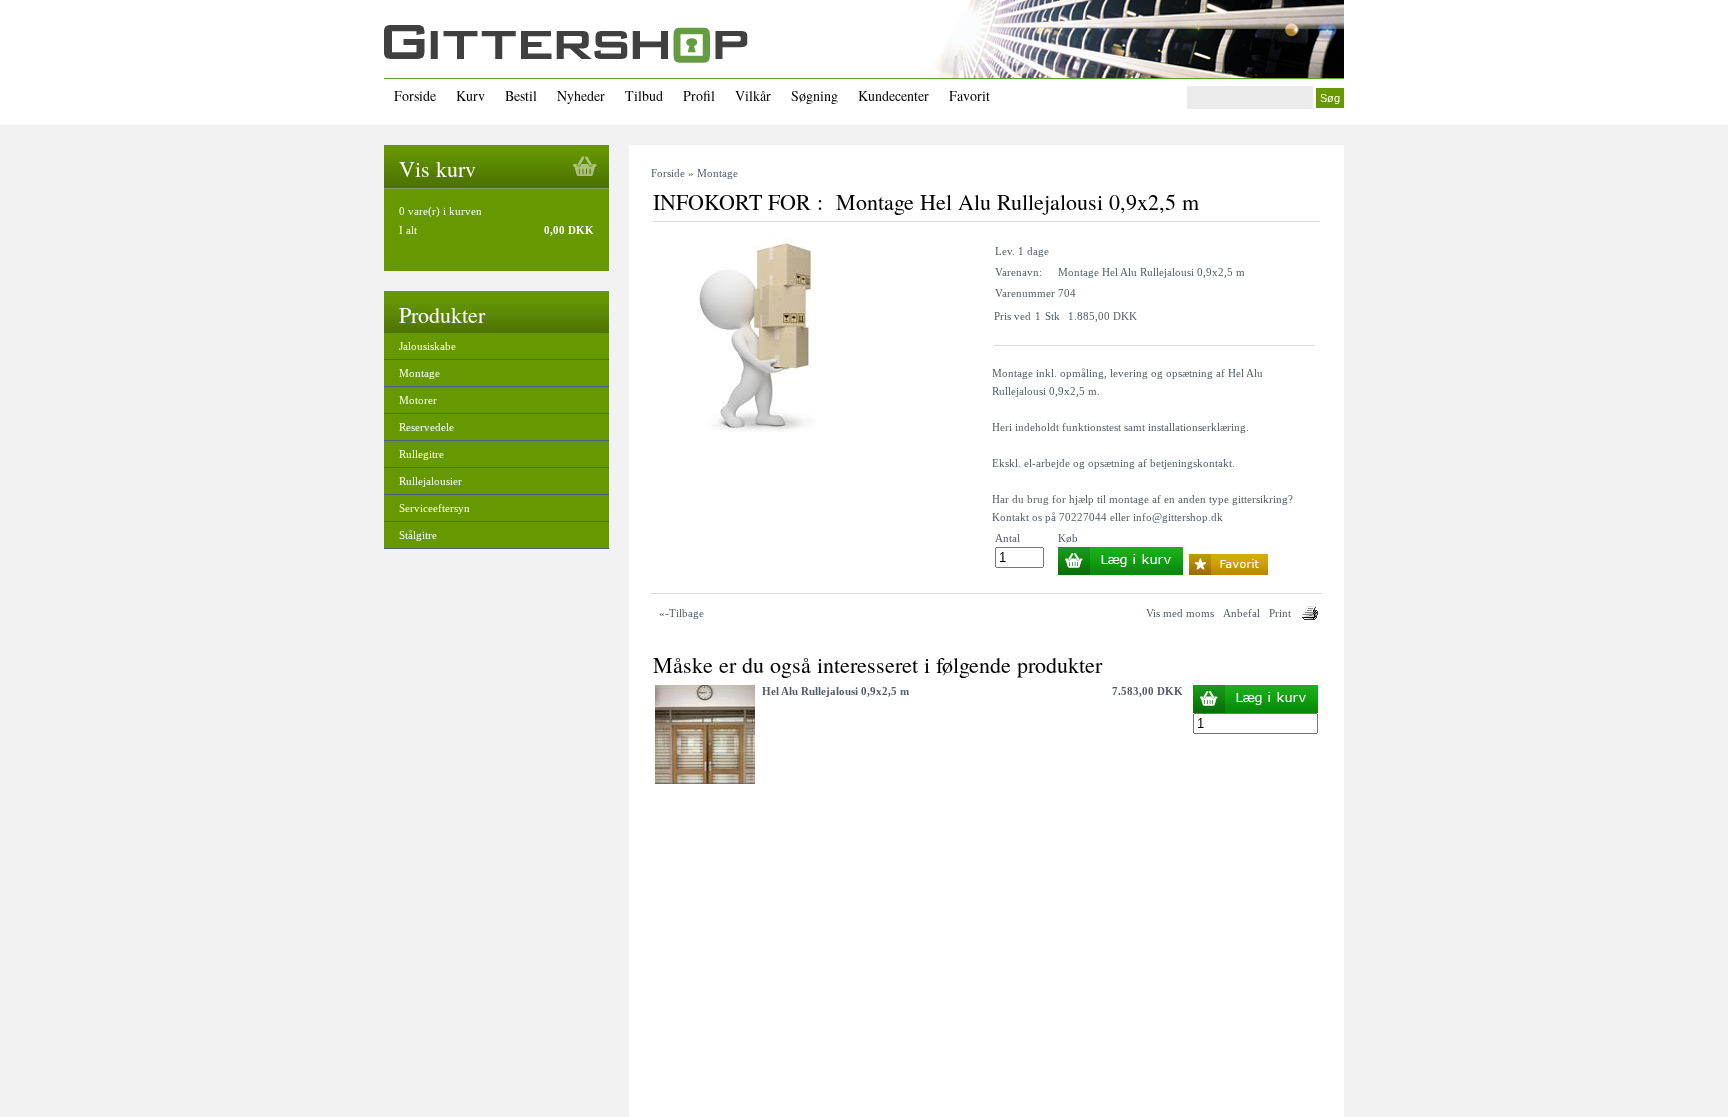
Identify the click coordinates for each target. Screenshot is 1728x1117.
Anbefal (1241, 613)
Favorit (969, 95)
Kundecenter (893, 95)
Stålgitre (418, 535)
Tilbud (644, 95)
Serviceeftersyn (434, 508)
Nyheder (581, 95)
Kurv (470, 95)
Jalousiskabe (427, 346)
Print (1280, 613)
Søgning (814, 95)
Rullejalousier (430, 481)
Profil (699, 95)
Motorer (418, 400)
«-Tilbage (681, 613)
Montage (419, 373)
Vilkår (753, 95)
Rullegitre (421, 454)
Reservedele (426, 427)
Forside (415, 95)
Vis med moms (1180, 613)
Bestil (521, 95)
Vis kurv (437, 168)
